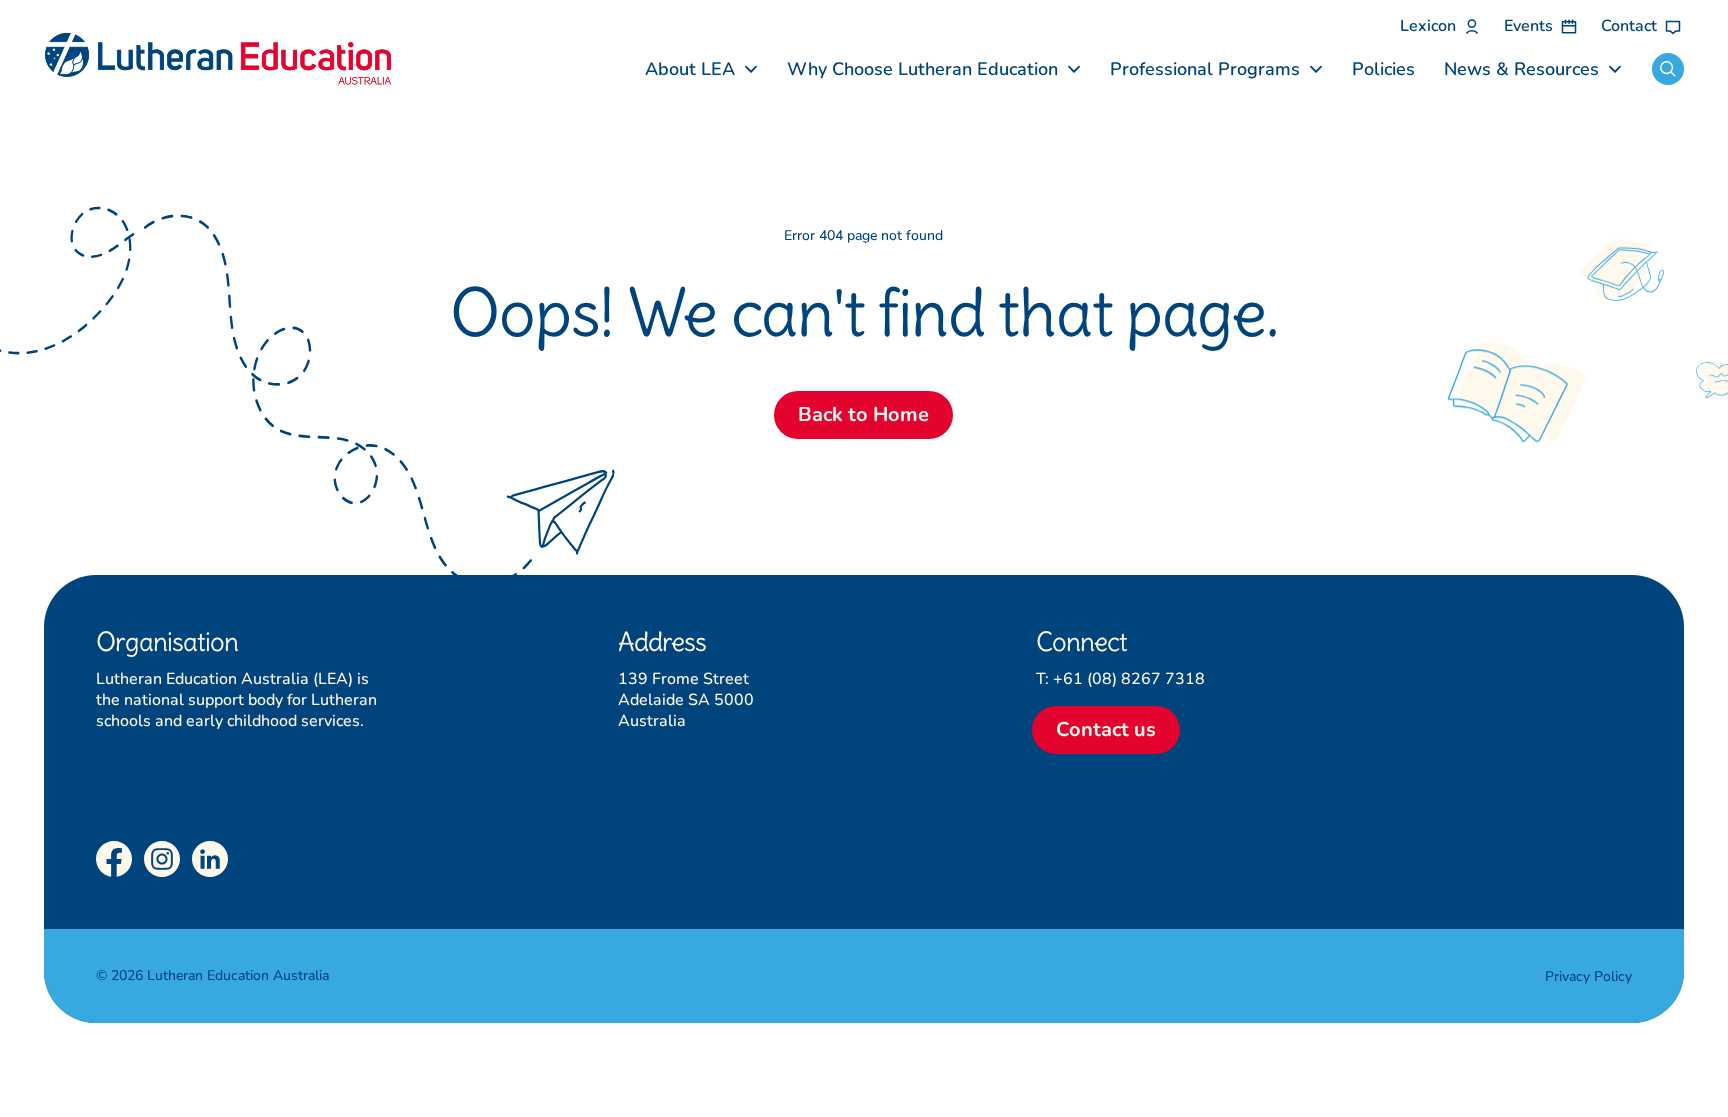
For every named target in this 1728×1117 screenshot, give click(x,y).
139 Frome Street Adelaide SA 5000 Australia (686, 700)
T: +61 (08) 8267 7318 (1120, 679)
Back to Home (863, 414)
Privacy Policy (1588, 976)
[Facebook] (114, 859)
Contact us (1106, 729)
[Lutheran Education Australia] (218, 59)
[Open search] (1668, 69)
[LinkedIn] (210, 859)
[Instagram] (162, 859)
